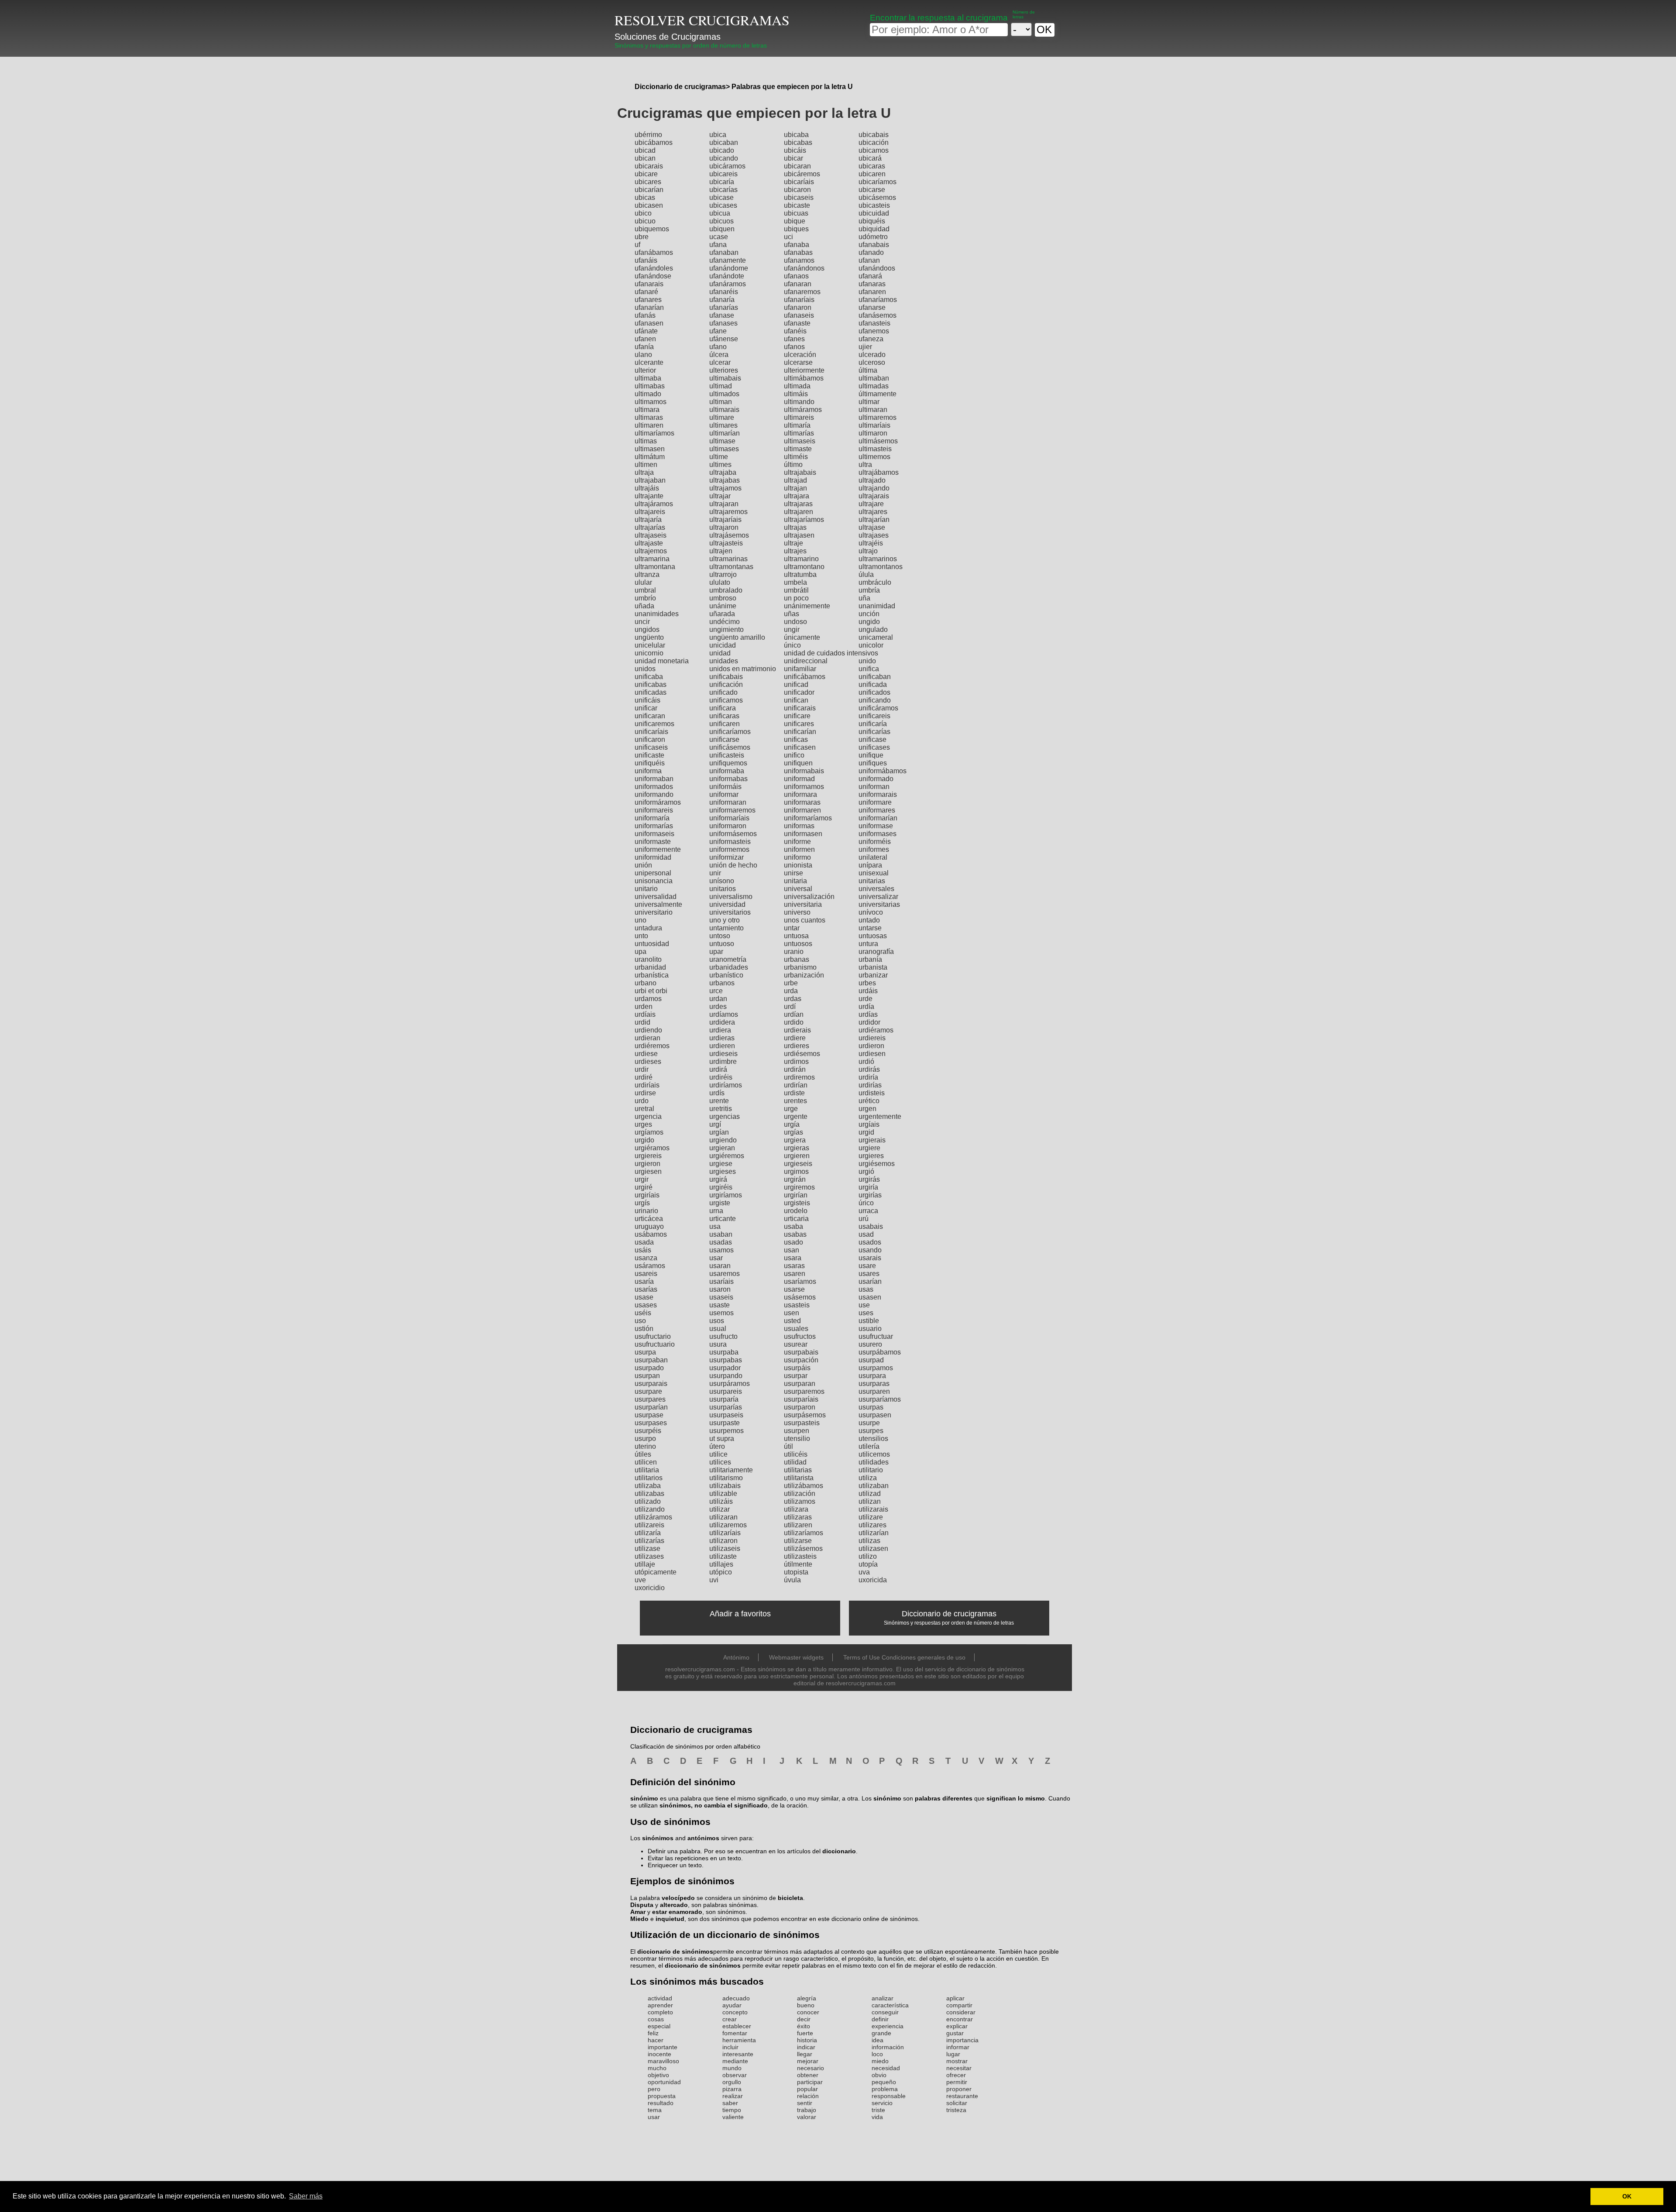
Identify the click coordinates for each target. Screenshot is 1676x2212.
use (864, 1305)
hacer (656, 2040)
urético (869, 1101)
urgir (642, 1179)
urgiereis (648, 1156)
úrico (866, 1203)
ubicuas (796, 213)
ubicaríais (799, 182)
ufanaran (798, 284)
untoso (720, 936)
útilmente (798, 1564)
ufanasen (649, 323)
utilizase (647, 1548)
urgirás (869, 1179)
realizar (733, 2096)
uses (866, 1313)
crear (730, 2019)
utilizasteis (800, 1556)
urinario (646, 1211)
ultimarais (724, 410)
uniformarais (878, 794)
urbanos (722, 983)
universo (797, 912)
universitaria (803, 904)
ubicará (870, 158)
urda (791, 991)
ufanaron (798, 307)
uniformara (800, 794)
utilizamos (800, 1501)
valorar (807, 2117)
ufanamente (728, 260)
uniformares (877, 810)
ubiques (796, 229)
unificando (875, 700)
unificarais (800, 708)
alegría (807, 1998)
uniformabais (804, 771)
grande (881, 2033)
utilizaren (798, 1525)
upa (641, 952)
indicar (806, 2047)
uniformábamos (883, 771)
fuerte (805, 2033)
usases (646, 1305)
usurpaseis (726, 1415)
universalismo (731, 897)
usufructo (723, 1336)
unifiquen (798, 763)
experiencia (888, 2026)
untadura (648, 928)
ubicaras (872, 166)
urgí (715, 1124)
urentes (795, 1101)
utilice (718, 1454)
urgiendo (723, 1140)
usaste (720, 1305)
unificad (796, 684)
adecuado (736, 1998)
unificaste (649, 755)
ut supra (722, 1439)
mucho (657, 2068)
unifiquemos (728, 763)
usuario (870, 1329)
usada (644, 1242)
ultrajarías (650, 527)
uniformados (654, 787)
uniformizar (726, 857)
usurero (870, 1344)
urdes (718, 1007)
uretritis (721, 1109)
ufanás (645, 315)
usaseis (721, 1297)
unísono (722, 881)
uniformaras (802, 802)
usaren (795, 1274)
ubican (645, 158)
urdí (790, 1007)
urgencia (648, 1116)
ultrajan (795, 488)
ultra (865, 465)
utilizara (796, 1509)
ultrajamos (725, 488)
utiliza (868, 1478)
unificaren (725, 724)
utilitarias (798, 1470)
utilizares (872, 1525)
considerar (961, 2012)
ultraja (644, 472)
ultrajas (795, 527)
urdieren (722, 1046)
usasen (870, 1297)
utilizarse (798, 1541)
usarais (870, 1258)
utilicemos (874, 1454)
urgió (866, 1171)
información (888, 2047)
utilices (720, 1462)
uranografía (876, 952)
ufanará (870, 276)
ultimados (724, 394)
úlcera (719, 355)
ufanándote (727, 276)
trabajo (807, 2110)
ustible (869, 1321)
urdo (642, 1101)
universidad (727, 904)
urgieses (723, 1171)
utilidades (874, 1462)
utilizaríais (725, 1533)
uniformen (799, 849)
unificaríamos (730, 732)
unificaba (649, 677)
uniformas (799, 826)
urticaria (796, 1219)
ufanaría (722, 300)
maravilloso (663, 2061)
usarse (794, 1289)
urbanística (652, 975)
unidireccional (806, 661)
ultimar (869, 402)
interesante (738, 2054)
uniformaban (654, 779)
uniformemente (658, 849)
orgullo (732, 2082)
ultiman (721, 402)
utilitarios (649, 1478)
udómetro (873, 237)
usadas (721, 1242)
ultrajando (874, 488)
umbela (795, 582)
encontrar (960, 2019)
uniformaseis (654, 834)
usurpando (726, 1376)
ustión (644, 1329)
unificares (799, 724)
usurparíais (801, 1399)
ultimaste (798, 449)
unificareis (874, 716)
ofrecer (956, 2075)
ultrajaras (798, 504)
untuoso (722, 944)
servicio (882, 2103)
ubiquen (722, 229)
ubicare (646, 174)
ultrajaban (650, 480)
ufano (718, 347)
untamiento (726, 928)
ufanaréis (724, 292)
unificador (799, 692)
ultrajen (721, 551)
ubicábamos (654, 142)
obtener (808, 2075)
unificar (646, 708)
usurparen (874, 1391)
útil (788, 1446)
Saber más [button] (306, 2196)
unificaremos (654, 724)
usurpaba (724, 1352)
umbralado (726, 590)
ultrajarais (874, 496)
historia (807, 2040)
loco (877, 2054)
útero (717, 1446)
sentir (805, 2103)
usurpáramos (730, 1384)
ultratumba (800, 574)
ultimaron (873, 433)
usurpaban (651, 1360)
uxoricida (873, 1580)
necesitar (959, 2068)
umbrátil (796, 590)
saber (730, 2103)
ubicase (721, 197)
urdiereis (872, 1038)
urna (716, 1211)
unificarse (724, 739)
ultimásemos (878, 441)
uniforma (648, 771)
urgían (719, 1132)
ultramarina (652, 559)
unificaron (650, 739)
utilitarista (799, 1478)
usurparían (651, 1407)
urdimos (796, 1061)
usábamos (651, 1234)
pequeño (884, 2082)
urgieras (797, 1148)
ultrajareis (650, 512)
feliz (653, 2033)
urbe (791, 983)
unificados (874, 692)
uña (864, 598)
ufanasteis (874, 323)
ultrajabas (725, 480)
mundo (732, 2068)
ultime (719, 457)
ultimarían (725, 433)
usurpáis (797, 1368)
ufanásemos (877, 315)
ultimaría (797, 425)
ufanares (648, 300)
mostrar (957, 2061)
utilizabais (725, 1486)
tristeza (956, 2110)
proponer (959, 2089)
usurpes (871, 1431)
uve (640, 1580)
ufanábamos (654, 252)
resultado (661, 2103)
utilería (869, 1446)
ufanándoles (654, 268)
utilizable (723, 1494)
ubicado (722, 150)
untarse (870, 928)
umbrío (645, 598)
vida (877, 2117)
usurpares (650, 1399)
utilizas (869, 1541)
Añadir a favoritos (740, 1614)
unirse (793, 873)
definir (880, 2019)
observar (735, 2075)
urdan (718, 999)
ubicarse (872, 190)
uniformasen (803, 834)
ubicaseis (799, 197)
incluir (730, 2047)
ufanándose (653, 276)
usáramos (650, 1266)
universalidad (656, 897)
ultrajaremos (728, 512)
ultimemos (874, 457)
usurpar (796, 1376)
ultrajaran (724, 504)
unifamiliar (800, 669)
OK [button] (1627, 2196)
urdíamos (724, 1014)
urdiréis (721, 1077)
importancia (962, 2040)
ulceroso (872, 362)
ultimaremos (877, 417)
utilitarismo (726, 1478)
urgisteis (797, 1203)
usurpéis (648, 1431)
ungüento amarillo (737, 637)
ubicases (723, 205)
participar (810, 2082)
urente (719, 1101)
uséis (643, 1313)
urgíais (869, 1124)
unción (869, 614)
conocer (808, 2012)
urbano (646, 983)
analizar (883, 1998)
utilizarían (874, 1533)
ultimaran (873, 410)
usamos (721, 1250)
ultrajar (720, 496)
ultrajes (795, 551)
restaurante (962, 2096)
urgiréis (721, 1187)
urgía (792, 1124)
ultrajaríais (725, 520)
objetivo (658, 2075)
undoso (795, 622)
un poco (796, 598)
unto (641, 936)
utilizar (720, 1509)
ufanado (871, 252)
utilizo (868, 1556)
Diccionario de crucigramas (949, 1614)
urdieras (722, 1038)
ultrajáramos (654, 504)
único (792, 645)
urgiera (795, 1140)
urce (716, 991)
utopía (868, 1564)
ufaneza (871, 339)
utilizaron (723, 1541)
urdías (868, 1014)
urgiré (644, 1187)
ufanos (794, 347)
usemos (721, 1313)
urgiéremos (727, 1156)
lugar (953, 2054)
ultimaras (649, 417)
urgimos (796, 1171)
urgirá (718, 1179)
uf (637, 245)
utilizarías (649, 1541)
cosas (656, 2019)
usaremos (725, 1274)
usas (866, 1289)
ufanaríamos (878, 300)
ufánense (724, 339)
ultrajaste (649, 543)
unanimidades (657, 614)
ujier (865, 347)
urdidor (869, 1022)
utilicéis (796, 1454)
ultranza (647, 574)
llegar (805, 2054)
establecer (737, 2026)
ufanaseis (799, 315)
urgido (644, 1140)
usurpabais (801, 1352)
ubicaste (797, 205)
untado (869, 920)
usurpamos (876, 1368)
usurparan (800, 1384)
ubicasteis (874, 205)
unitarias (872, 881)
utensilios (873, 1439)
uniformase (876, 826)
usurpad (871, 1360)
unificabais (726, 677)
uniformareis (654, 810)
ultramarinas (728, 559)
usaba (793, 1226)
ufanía (644, 347)
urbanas (797, 959)
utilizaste (723, 1556)
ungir (792, 629)
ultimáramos (803, 410)
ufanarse (872, 307)
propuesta (662, 2096)
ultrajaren (799, 512)
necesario (811, 2068)
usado (793, 1242)
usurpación (801, 1360)
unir (715, 873)
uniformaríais (729, 818)
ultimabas (650, 386)
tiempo (732, 2110)
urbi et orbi (651, 991)
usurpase (649, 1415)
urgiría (868, 1187)
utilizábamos (804, 1486)
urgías (793, 1132)
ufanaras (872, 284)
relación (808, 2096)
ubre (642, 237)
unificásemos (730, 747)
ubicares (648, 182)
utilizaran (723, 1517)
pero (654, 2089)
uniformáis (725, 787)
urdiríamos (726, 1085)
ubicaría (722, 182)
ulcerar (720, 362)
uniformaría (652, 818)
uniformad (799, 779)
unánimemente (807, 606)
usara (793, 1258)
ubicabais (874, 135)
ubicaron (797, 190)
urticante (723, 1219)
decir (804, 2019)
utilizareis (649, 1525)
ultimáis (796, 394)
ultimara (647, 410)
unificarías (874, 732)
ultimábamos (804, 378)
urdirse (645, 1093)
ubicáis (795, 150)
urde (865, 999)
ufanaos (796, 276)
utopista (796, 1572)
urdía (866, 1007)
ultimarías (799, 433)
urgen (867, 1109)
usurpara (872, 1376)
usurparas (874, 1384)
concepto (735, 2012)
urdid (642, 1022)
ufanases (723, 323)
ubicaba (796, 135)
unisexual (874, 873)
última (868, 370)
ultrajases (874, 535)
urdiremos (799, 1077)
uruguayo (649, 1226)
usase (644, 1297)
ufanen (645, 339)
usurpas (871, 1407)
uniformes (874, 849)
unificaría (873, 724)
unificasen (800, 747)
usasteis (797, 1305)
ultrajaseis (651, 535)
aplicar (955, 1998)
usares (869, 1274)
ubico (643, 213)
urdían (794, 1014)
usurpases (651, 1423)
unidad (720, 653)
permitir (957, 2082)
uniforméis (875, 842)
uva (864, 1572)
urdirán (795, 1069)
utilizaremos (728, 1525)
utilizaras (798, 1517)
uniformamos (804, 787)
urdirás (869, 1069)
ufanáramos (728, 284)
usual (718, 1329)
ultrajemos (651, 551)
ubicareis (723, 174)
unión (643, 865)
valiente (733, 2117)
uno (641, 920)
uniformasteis (730, 842)
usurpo (645, 1439)
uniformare (875, 802)
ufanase (722, 315)
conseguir (885, 2012)
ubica (718, 135)
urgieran (722, 1148)
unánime (723, 606)
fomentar (735, 2033)
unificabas (651, 684)
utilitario (871, 1470)
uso (640, 1321)
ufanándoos (877, 268)
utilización (800, 1494)
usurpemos (726, 1431)
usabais (871, 1226)
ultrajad (795, 480)
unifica (869, 669)
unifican (796, 700)
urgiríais (647, 1195)
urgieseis (798, 1164)
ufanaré (646, 292)
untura (868, 944)
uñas (792, 614)
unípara (870, 865)
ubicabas (798, 142)
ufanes (794, 339)
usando (870, 1250)
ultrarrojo (723, 574)
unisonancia (654, 881)
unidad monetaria (662, 661)
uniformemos (729, 849)
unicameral (876, 637)
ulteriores (724, 370)
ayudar (732, 2005)
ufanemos (874, 331)
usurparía (724, 1399)
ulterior (645, 370)
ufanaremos (802, 292)
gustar (955, 2033)
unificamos (726, 700)
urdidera (722, 1022)
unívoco (871, 912)
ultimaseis (800, 441)
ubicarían (649, 190)
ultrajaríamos (804, 520)
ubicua (720, 213)
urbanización (804, 975)
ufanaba (797, 245)
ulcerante (649, 362)
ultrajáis (647, 488)
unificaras (724, 716)
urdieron (871, 1046)
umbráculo (875, 582)
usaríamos (800, 1281)
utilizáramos (653, 1517)
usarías (646, 1289)
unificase (872, 739)
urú (864, 1219)
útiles (643, 1454)
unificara (723, 708)
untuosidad (652, 944)
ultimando (799, 402)
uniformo (797, 857)
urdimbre (723, 1061)
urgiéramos (652, 1148)
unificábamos (805, 677)
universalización (809, 897)
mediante (735, 2061)
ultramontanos (881, 567)
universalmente (658, 904)
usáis (643, 1250)
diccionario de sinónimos (675, 1951)
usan (792, 1250)
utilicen (646, 1462)
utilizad (870, 1494)
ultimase (722, 441)
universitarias (879, 904)
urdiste (794, 1093)
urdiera (720, 1030)
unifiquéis (650, 763)
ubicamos (874, 150)
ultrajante (649, 496)
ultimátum (650, 457)
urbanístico (726, 975)
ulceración (800, 355)
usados (870, 1242)
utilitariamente (731, 1470)
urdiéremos (652, 1046)
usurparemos (804, 1391)
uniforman (874, 787)
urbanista (873, 967)
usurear (796, 1344)
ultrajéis (871, 543)
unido (867, 661)
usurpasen (875, 1415)
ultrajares (873, 512)
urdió (866, 1061)
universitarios (730, 912)
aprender (660, 2005)
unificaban (875, 677)
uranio (794, 952)
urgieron (647, 1164)
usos (717, 1321)
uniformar (724, 794)
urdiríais (647, 1085)
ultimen (646, 465)
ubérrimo (648, 135)
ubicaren (872, 174)
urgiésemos (877, 1164)
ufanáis (646, 260)
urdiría (868, 1077)
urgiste (720, 1203)
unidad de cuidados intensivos (831, 653)
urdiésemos (802, 1054)
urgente (796, 1116)
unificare (797, 716)
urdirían (796, 1085)
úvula (792, 1580)
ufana (718, 245)
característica (890, 2005)
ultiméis (796, 457)
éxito (804, 2026)
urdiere (795, 1038)
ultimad (721, 386)
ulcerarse (798, 362)
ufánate (646, 331)
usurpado (649, 1368)
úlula (866, 574)
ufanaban (724, 252)
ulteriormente (804, 370)
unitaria (795, 881)
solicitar (957, 2103)
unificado (723, 692)
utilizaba (648, 1486)
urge (791, 1109)
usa (715, 1226)
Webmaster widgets (796, 1657)
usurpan (647, 1376)
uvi (714, 1580)
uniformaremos (732, 810)
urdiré (644, 1077)
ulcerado (872, 355)
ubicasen (649, 205)
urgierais (872, 1140)
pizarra (732, 2089)
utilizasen (873, 1548)
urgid (866, 1132)
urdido (794, 1022)
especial (659, 2026)
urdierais (797, 1030)
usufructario (653, 1336)
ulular (643, 582)
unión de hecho (733, 865)
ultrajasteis (726, 543)
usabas (795, 1234)
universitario (654, 912)
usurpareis (726, 1391)
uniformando (654, 794)
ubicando (724, 158)
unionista (798, 865)
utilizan (870, 1501)
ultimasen (650, 449)
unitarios (723, 889)
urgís (642, 1203)
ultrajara (797, 496)
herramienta (739, 2040)
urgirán (795, 1179)
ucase (719, 237)
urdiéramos (876, 1030)
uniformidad (653, 857)
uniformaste (653, 842)
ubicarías (723, 190)
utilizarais (873, 1509)
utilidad (795, 1462)
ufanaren (872, 292)
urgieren (797, 1156)
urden (644, 1007)
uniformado (876, 779)
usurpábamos (880, 1352)
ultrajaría (648, 520)
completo (660, 2012)
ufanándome (729, 268)
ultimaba (648, 378)
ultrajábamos (879, 472)
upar (716, 952)
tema (655, 2110)
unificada (873, 684)
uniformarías (654, 826)
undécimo (725, 622)
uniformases (877, 834)
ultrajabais (800, 472)
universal (798, 889)
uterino (645, 1446)
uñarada (722, 614)
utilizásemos (803, 1548)
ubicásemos (877, 197)
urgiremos (799, 1187)
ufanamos (799, 260)
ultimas (646, 441)
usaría (644, 1281)
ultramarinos (878, 559)
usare (867, 1266)
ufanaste (797, 323)
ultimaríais (874, 425)
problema (885, 2089)
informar (958, 2047)
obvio (879, 2075)
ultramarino (801, 559)
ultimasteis (875, 449)
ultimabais (725, 378)
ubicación (874, 142)
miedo (880, 2061)
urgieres (871, 1156)
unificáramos (878, 708)
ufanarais (649, 284)
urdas (793, 999)
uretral (644, 1109)
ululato (720, 582)
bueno (806, 2005)
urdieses (648, 1061)
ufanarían (649, 307)
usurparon (800, 1407)
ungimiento (726, 629)
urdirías (870, 1085)
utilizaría (648, 1533)
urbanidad (650, 967)
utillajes (721, 1564)
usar (716, 1258)
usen (792, 1313)
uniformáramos (658, 802)
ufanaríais (799, 300)
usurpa (645, 1352)
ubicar (793, 158)
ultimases (724, 449)
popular (807, 2089)
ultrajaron (724, 527)
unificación (726, 684)
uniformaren (802, 810)
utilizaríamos (804, 1533)
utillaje (645, 1564)
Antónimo (736, 1657)
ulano (643, 355)
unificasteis (727, 755)
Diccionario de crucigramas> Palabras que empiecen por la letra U (744, 87)
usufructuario (655, 1344)
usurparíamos (880, 1399)
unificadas (651, 692)
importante (663, 2047)
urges (643, 1124)
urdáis (868, 991)
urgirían (796, 1195)
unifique (871, 755)
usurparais (651, 1384)
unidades (724, 661)
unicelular (650, 645)
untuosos (798, 944)
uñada (644, 606)
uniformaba (727, 771)
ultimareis (799, 417)
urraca (868, 1211)
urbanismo (800, 967)
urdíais (645, 1014)
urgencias (725, 1116)
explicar (957, 2026)
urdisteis (872, 1093)
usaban (721, 1234)
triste (878, 2110)
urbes (867, 983)
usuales (796, 1329)
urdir (642, 1069)
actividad (660, 1998)
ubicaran (797, 166)
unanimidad (877, 606)
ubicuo (645, 221)
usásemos (800, 1297)
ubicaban (724, 142)
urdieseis (723, 1054)
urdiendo (648, 1030)
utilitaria (647, 1470)
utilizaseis (725, 1548)
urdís (717, 1093)
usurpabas (726, 1360)
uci (788, 237)
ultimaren (649, 425)
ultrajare (871, 504)
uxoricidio (650, 1588)
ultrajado (872, 480)
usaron (720, 1289)
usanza (646, 1258)
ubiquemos (652, 229)
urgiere (869, 1148)
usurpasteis (802, 1423)
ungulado (873, 629)
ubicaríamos (877, 182)
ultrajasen (799, 535)
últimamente (877, 394)
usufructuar (876, 1336)
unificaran (650, 716)
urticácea (649, 1219)
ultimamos (651, 402)
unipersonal (653, 873)
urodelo (796, 1211)
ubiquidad (874, 229)
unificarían (800, 732)
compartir (959, 2005)
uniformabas (728, 779)
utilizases (649, 1556)
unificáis (647, 700)
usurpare (648, 1391)
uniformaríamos (808, 818)
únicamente (802, 637)
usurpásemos (805, 1415)
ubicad (645, 150)
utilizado (648, 1501)
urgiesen (648, 1171)
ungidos (647, 629)
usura (718, 1344)
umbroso (723, 598)
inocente (659, 2054)
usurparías (726, 1407)
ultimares (723, 425)
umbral (645, 590)
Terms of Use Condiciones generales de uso (904, 1657)
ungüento (649, 637)
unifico (794, 755)
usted (792, 1321)
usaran (720, 1266)
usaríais (721, 1281)
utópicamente (656, 1572)
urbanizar (873, 975)
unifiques (873, 763)
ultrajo (868, 551)
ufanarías (724, 307)
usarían (870, 1281)
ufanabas (798, 252)
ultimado (648, 394)
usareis (646, 1274)
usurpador (725, 1368)
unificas (796, 739)
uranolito (648, 959)
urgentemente (880, 1116)
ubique (795, 221)
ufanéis (795, 331)
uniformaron (728, 826)
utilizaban (874, 1486)
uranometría (728, 959)
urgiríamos (726, 1195)
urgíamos (649, 1132)
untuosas (873, 936)
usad (866, 1234)
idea (877, 2040)
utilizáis (721, 1501)
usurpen (797, 1431)
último (793, 465)
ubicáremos (802, 174)
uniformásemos (733, 834)
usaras (794, 1266)
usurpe (869, 1423)
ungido (869, 622)
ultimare (722, 417)
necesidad (886, 2068)
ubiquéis (872, 221)
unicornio (649, 653)
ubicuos (721, 221)
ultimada (797, 386)
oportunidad (664, 2082)
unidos (645, 669)
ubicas (645, 197)
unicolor (871, 645)
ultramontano (804, 567)
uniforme (797, 842)
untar (792, 928)
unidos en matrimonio (743, 669)
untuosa (796, 936)
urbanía (870, 959)
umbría (869, 590)
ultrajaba (723, 472)
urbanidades (729, 967)
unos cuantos (805, 920)
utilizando (650, 1509)
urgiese (721, 1164)
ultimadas (874, 386)
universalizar (878, 897)
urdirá (718, 1069)
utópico (721, 1572)
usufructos (800, 1336)
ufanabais (874, 245)
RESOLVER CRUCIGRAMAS (702, 20)
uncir (642, 622)
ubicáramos (727, 166)
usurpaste (725, 1423)
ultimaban (874, 378)
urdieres (797, 1046)
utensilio (797, 1439)
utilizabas (649, 1494)
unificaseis (651, 747)
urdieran (647, 1038)
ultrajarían (874, 520)
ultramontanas (731, 567)
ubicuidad (874, 213)
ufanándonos (804, 268)
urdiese (646, 1054)
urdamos (648, 999)
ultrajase (872, 527)
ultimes (720, 465)
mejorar (808, 2061)
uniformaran (728, 802)
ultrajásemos (729, 535)
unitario (646, 889)
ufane (718, 331)
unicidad (723, 645)
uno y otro (725, 920)
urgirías (870, 1195)
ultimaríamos (654, 433)
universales (876, 889)
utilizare (871, 1517)
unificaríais (651, 732)
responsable (889, 2096)
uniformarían (878, 818)
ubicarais (649, 166)
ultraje (793, 543)
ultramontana (655, 567)
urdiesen (872, 1054)
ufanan (869, 260)
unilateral (873, 857)
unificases (874, 747)
